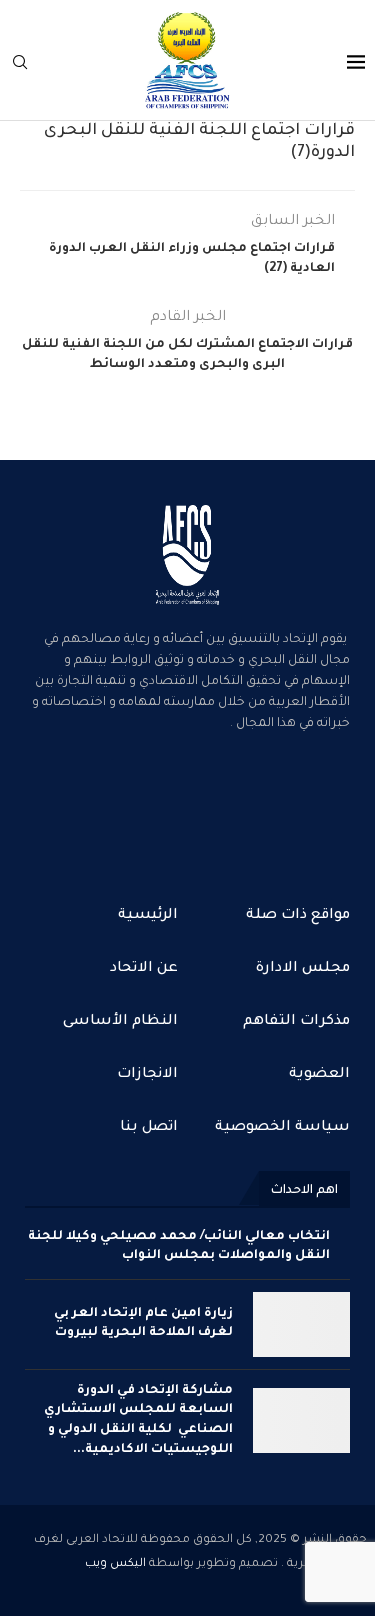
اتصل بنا (149, 1128)
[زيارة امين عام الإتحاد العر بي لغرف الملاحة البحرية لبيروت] (302, 1324)
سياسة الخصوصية (282, 1128)
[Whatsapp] (188, 806)
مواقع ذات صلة (298, 916)
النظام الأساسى (120, 1022)
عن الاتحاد (144, 969)
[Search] (20, 62)
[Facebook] (252, 806)
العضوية (319, 1075)
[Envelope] (124, 806)
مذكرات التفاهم (296, 1022)
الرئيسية (148, 916)
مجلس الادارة (303, 969)
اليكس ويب (115, 1564)
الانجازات (147, 1075)
